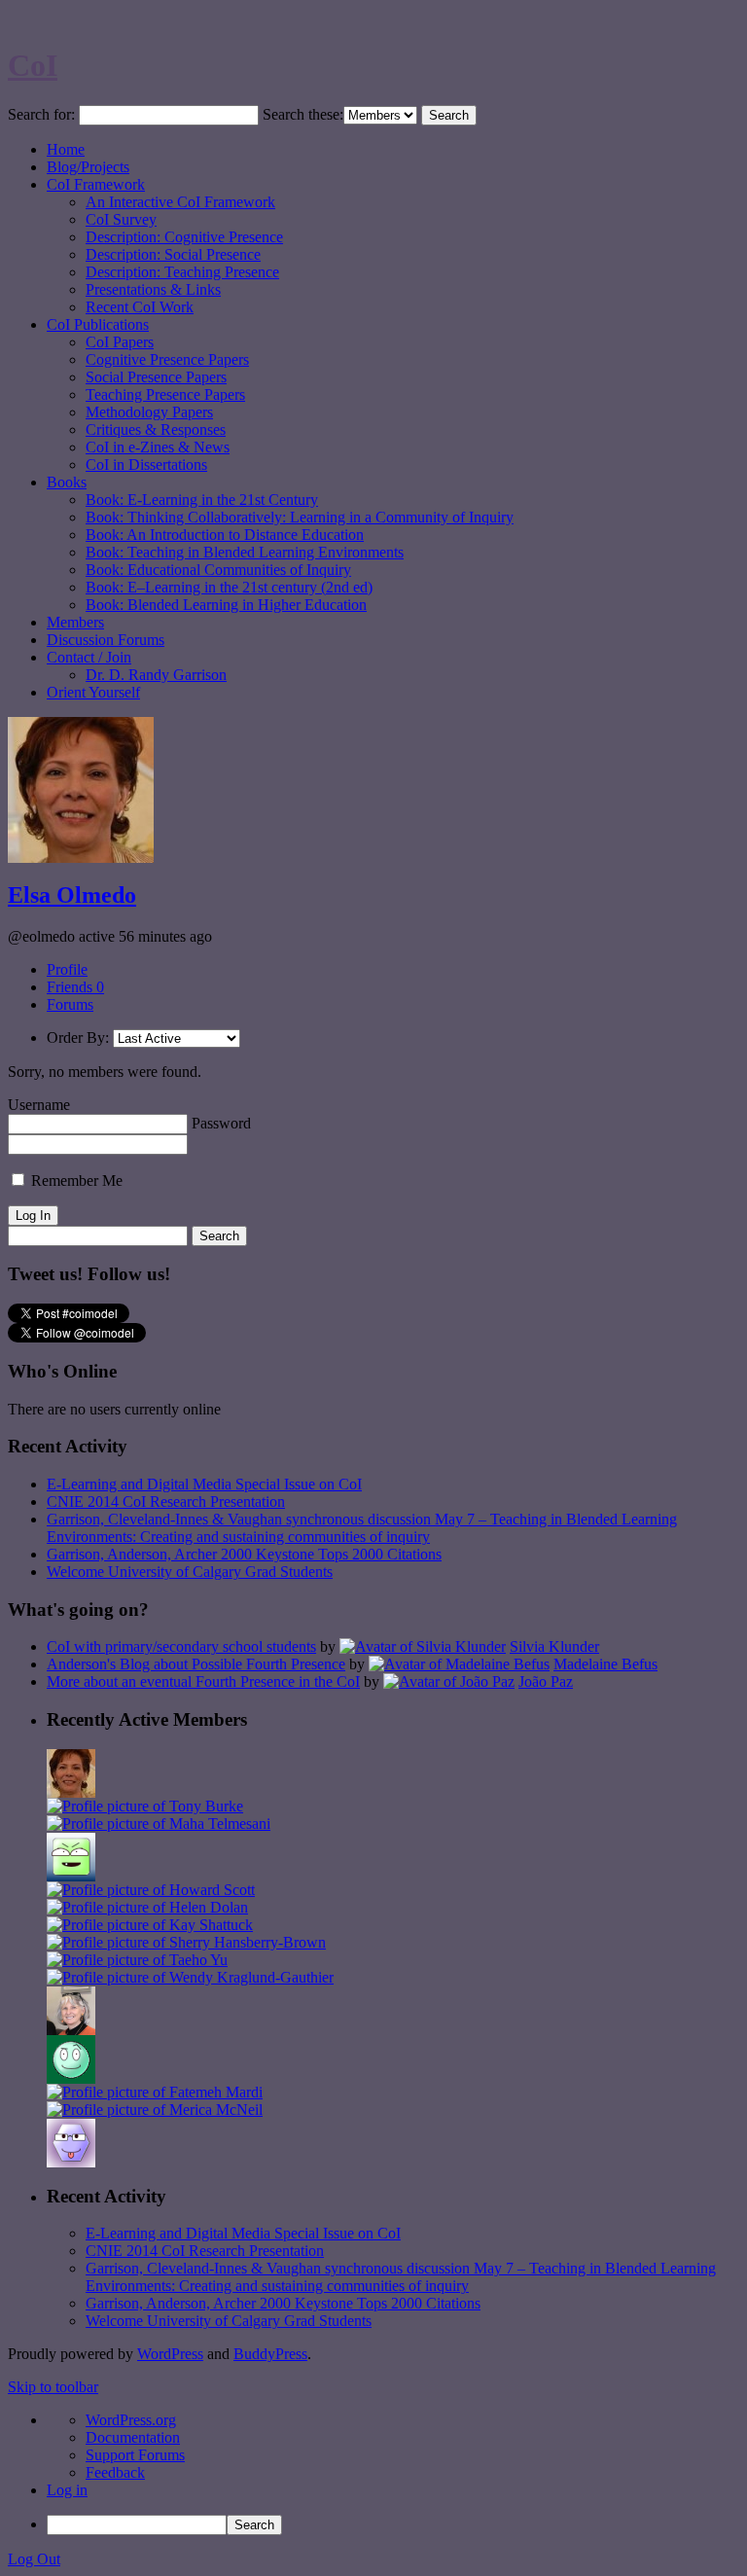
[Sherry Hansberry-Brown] (186, 1942)
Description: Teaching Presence (182, 272)
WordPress (170, 2354)
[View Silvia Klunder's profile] (423, 1646)
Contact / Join (89, 657)
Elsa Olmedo (72, 895)
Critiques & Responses (156, 429)
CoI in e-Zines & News (158, 447)
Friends (75, 987)
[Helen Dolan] (147, 1907)
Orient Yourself (93, 692)
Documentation (133, 2437)
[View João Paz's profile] (449, 1682)
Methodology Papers (149, 412)
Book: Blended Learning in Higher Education (226, 605)
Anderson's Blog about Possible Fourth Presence (196, 1664)
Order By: (78, 1038)
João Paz (546, 1682)
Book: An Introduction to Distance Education (225, 535)
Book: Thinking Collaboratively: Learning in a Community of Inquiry (300, 517)
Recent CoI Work (140, 307)
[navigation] (373, 2473)
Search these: (303, 114)
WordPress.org (131, 2420)
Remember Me (75, 1181)
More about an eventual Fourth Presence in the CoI (203, 1682)
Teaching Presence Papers (165, 394)
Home (66, 149)
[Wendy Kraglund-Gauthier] (190, 1977)
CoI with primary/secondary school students (181, 1646)
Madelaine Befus (605, 1664)
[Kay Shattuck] (150, 1925)
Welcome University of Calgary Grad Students (190, 1572)
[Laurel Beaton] (71, 1876)
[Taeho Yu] (137, 1960)
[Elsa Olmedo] (71, 1792)
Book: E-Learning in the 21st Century (202, 500)
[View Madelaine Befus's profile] (459, 1664)
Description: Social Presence (173, 254)
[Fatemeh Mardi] (155, 2092)
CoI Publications (98, 324)
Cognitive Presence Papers (167, 359)
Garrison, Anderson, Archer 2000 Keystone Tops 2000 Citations (244, 1554)
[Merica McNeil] (155, 2110)
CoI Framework (96, 184)
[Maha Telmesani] (159, 1824)
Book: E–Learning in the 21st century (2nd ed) (229, 587)
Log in (67, 2490)
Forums (70, 1004)
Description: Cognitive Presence (184, 237)
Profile (67, 969)
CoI (33, 65)
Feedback (115, 2472)
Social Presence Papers (156, 377)
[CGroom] (71, 2162)
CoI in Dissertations (146, 465)
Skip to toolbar (53, 2387)
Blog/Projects (88, 167)
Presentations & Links (153, 289)
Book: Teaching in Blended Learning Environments (245, 552)
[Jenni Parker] (71, 2030)
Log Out (34, 2559)
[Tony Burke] (145, 1806)
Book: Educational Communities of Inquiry (218, 570)
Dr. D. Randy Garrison (156, 675)
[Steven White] (71, 2078)
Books (67, 482)
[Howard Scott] (151, 1890)
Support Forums (135, 2455)
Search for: (41, 114)
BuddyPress (270, 2354)
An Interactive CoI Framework (180, 202)
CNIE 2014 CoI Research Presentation (166, 1502)
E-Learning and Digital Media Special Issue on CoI (204, 1484)
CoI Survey (121, 219)
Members (75, 622)
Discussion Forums (106, 640)
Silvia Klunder (554, 1646)
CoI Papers (120, 342)
